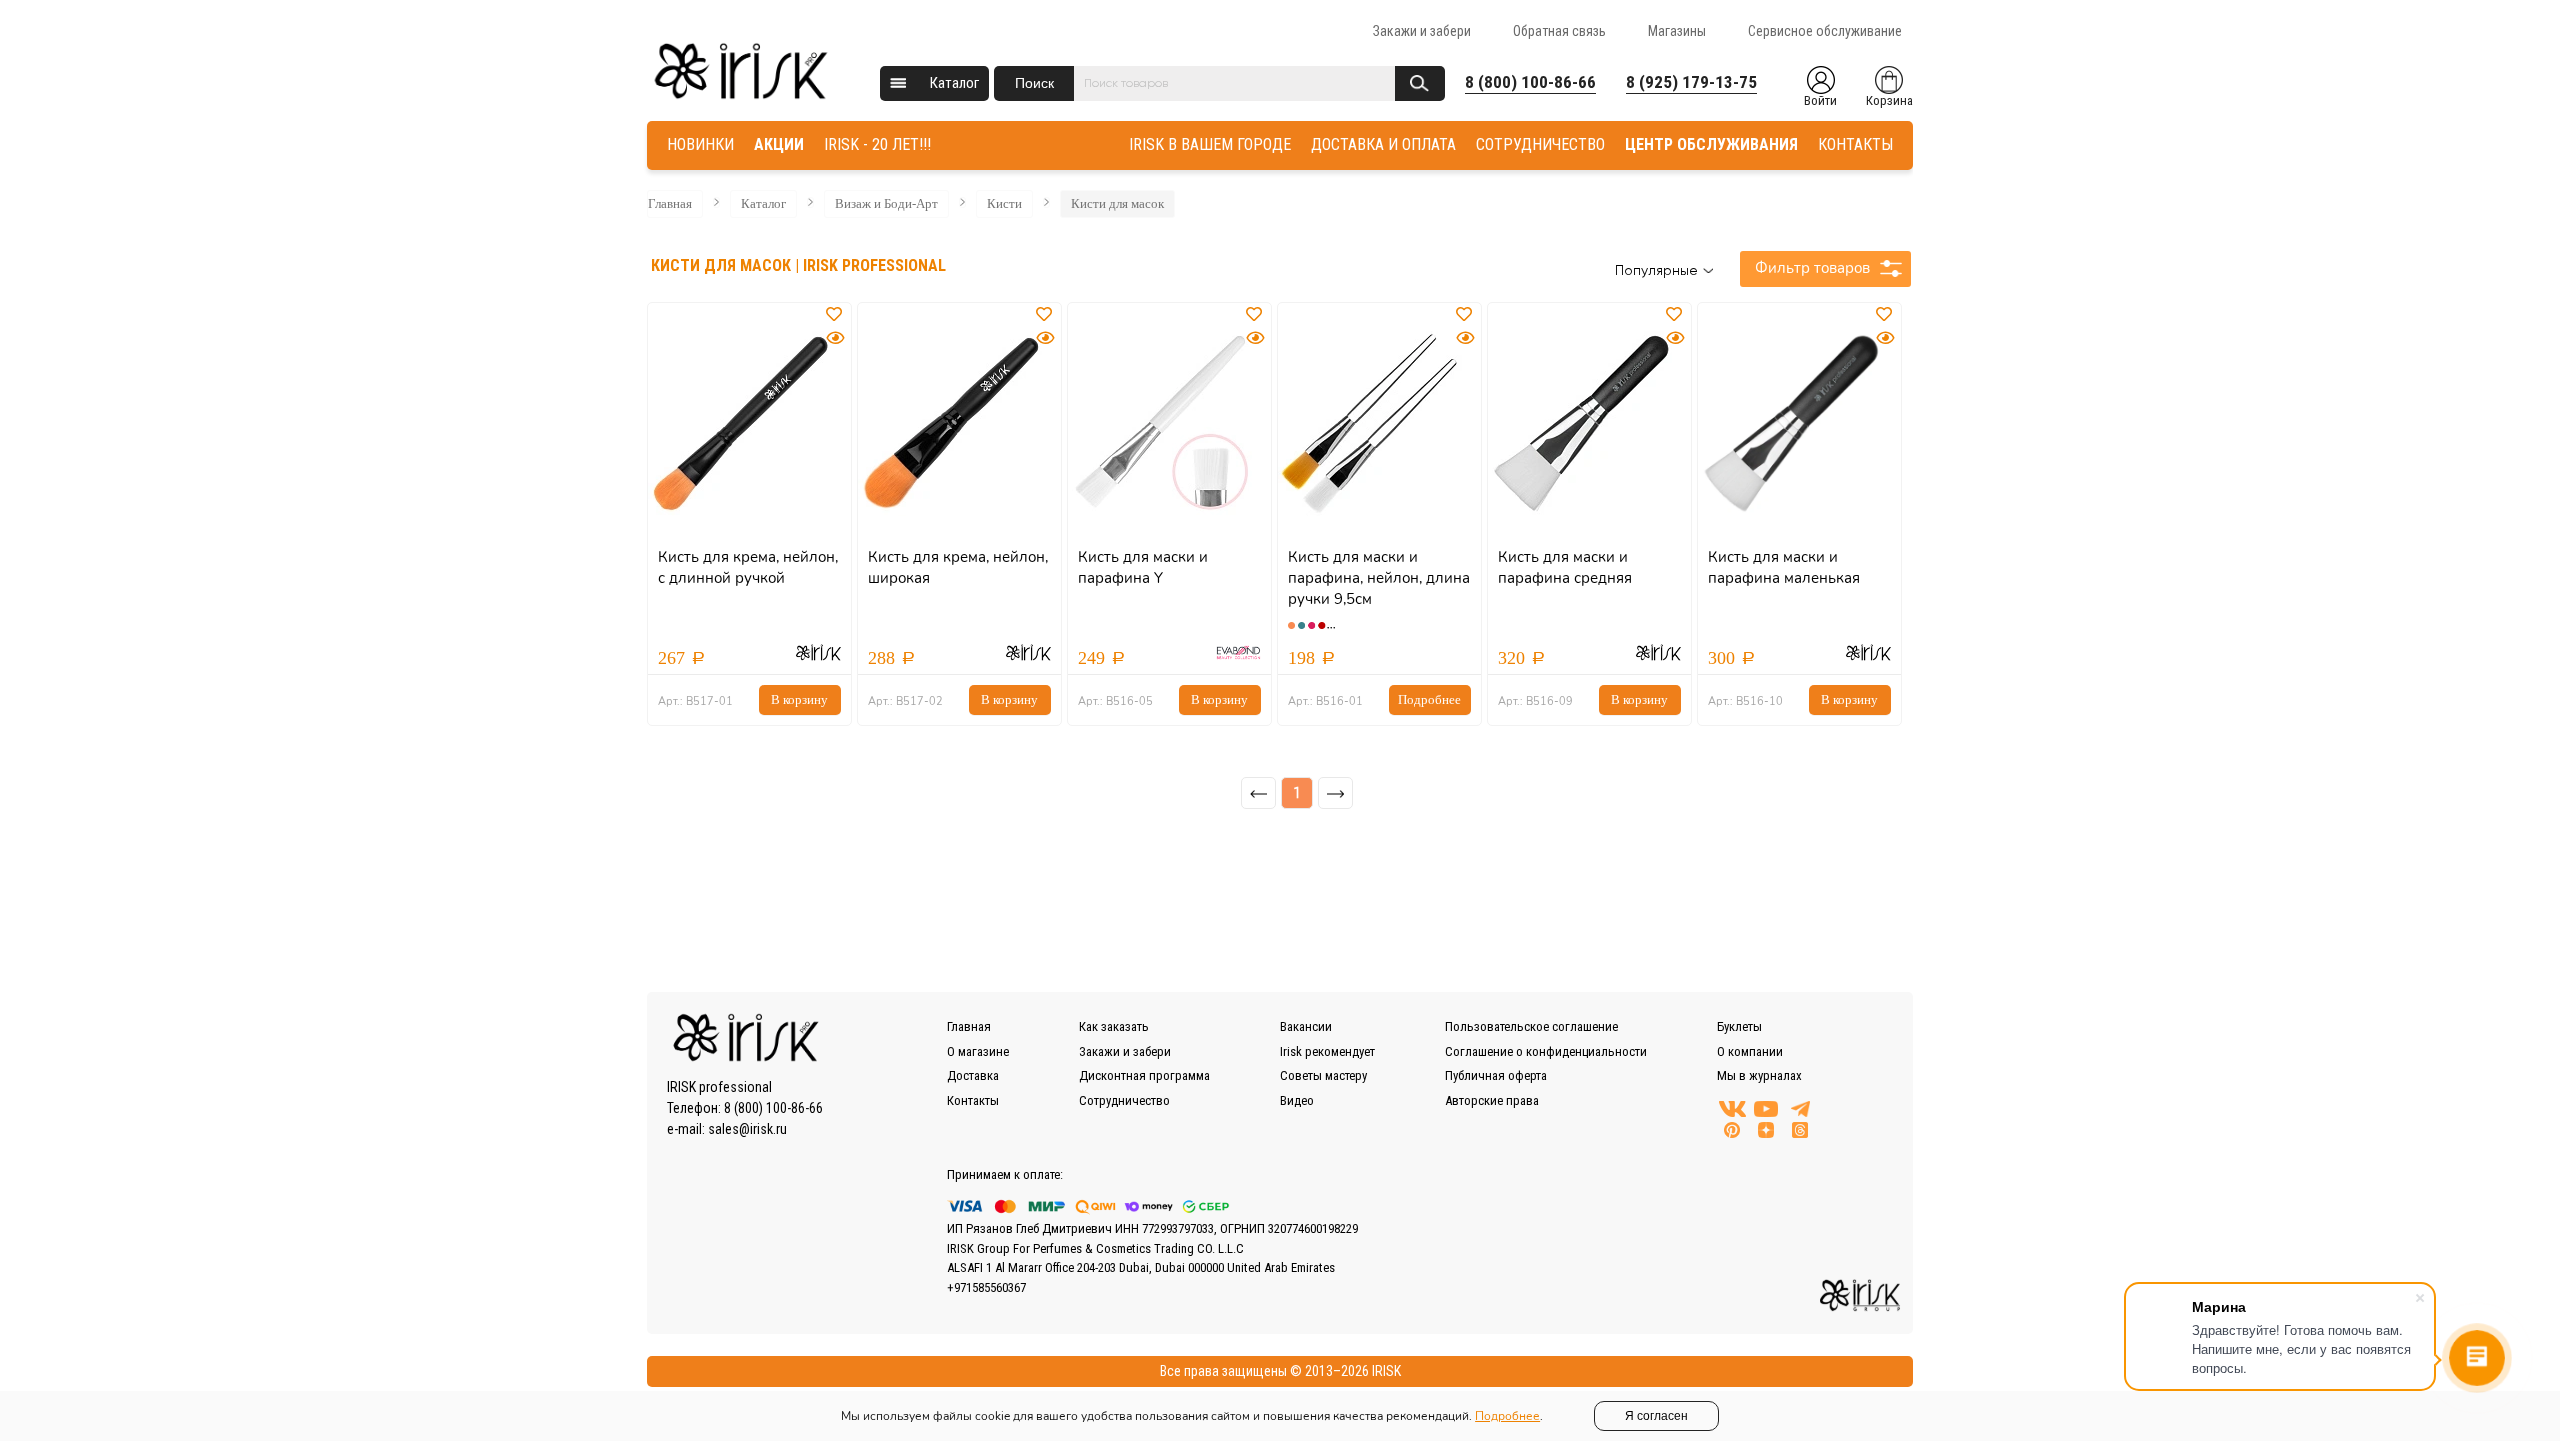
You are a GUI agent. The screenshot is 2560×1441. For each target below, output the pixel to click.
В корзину (799, 699)
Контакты (973, 1100)
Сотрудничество (1124, 1100)
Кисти (1004, 203)
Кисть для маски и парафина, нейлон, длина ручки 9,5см (1379, 578)
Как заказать (1114, 1026)
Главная (670, 203)
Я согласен (1656, 1416)
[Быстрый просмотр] (835, 338)
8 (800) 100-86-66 (1530, 82)
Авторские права (1492, 1100)
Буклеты (1739, 1026)
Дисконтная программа (1144, 1075)
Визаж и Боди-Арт (886, 203)
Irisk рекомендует (1327, 1051)
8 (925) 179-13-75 (1691, 82)
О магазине (978, 1051)
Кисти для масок (1117, 203)
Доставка (973, 1075)
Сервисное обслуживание (1825, 31)
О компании (1750, 1051)
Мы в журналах (1759, 1075)
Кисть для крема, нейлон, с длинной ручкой (748, 567)
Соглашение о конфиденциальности (1546, 1051)
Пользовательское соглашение (1531, 1026)
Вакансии (1306, 1026)
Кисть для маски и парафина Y (1143, 567)
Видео (1297, 1100)
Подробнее (1429, 699)
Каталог (954, 83)
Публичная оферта (1496, 1075)
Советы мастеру (1323, 1075)
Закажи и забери (1422, 31)
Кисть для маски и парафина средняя (1565, 567)
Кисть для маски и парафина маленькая (1784, 567)
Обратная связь (1559, 31)
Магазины (1677, 31)
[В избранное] (836, 315)
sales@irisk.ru (747, 1129)
